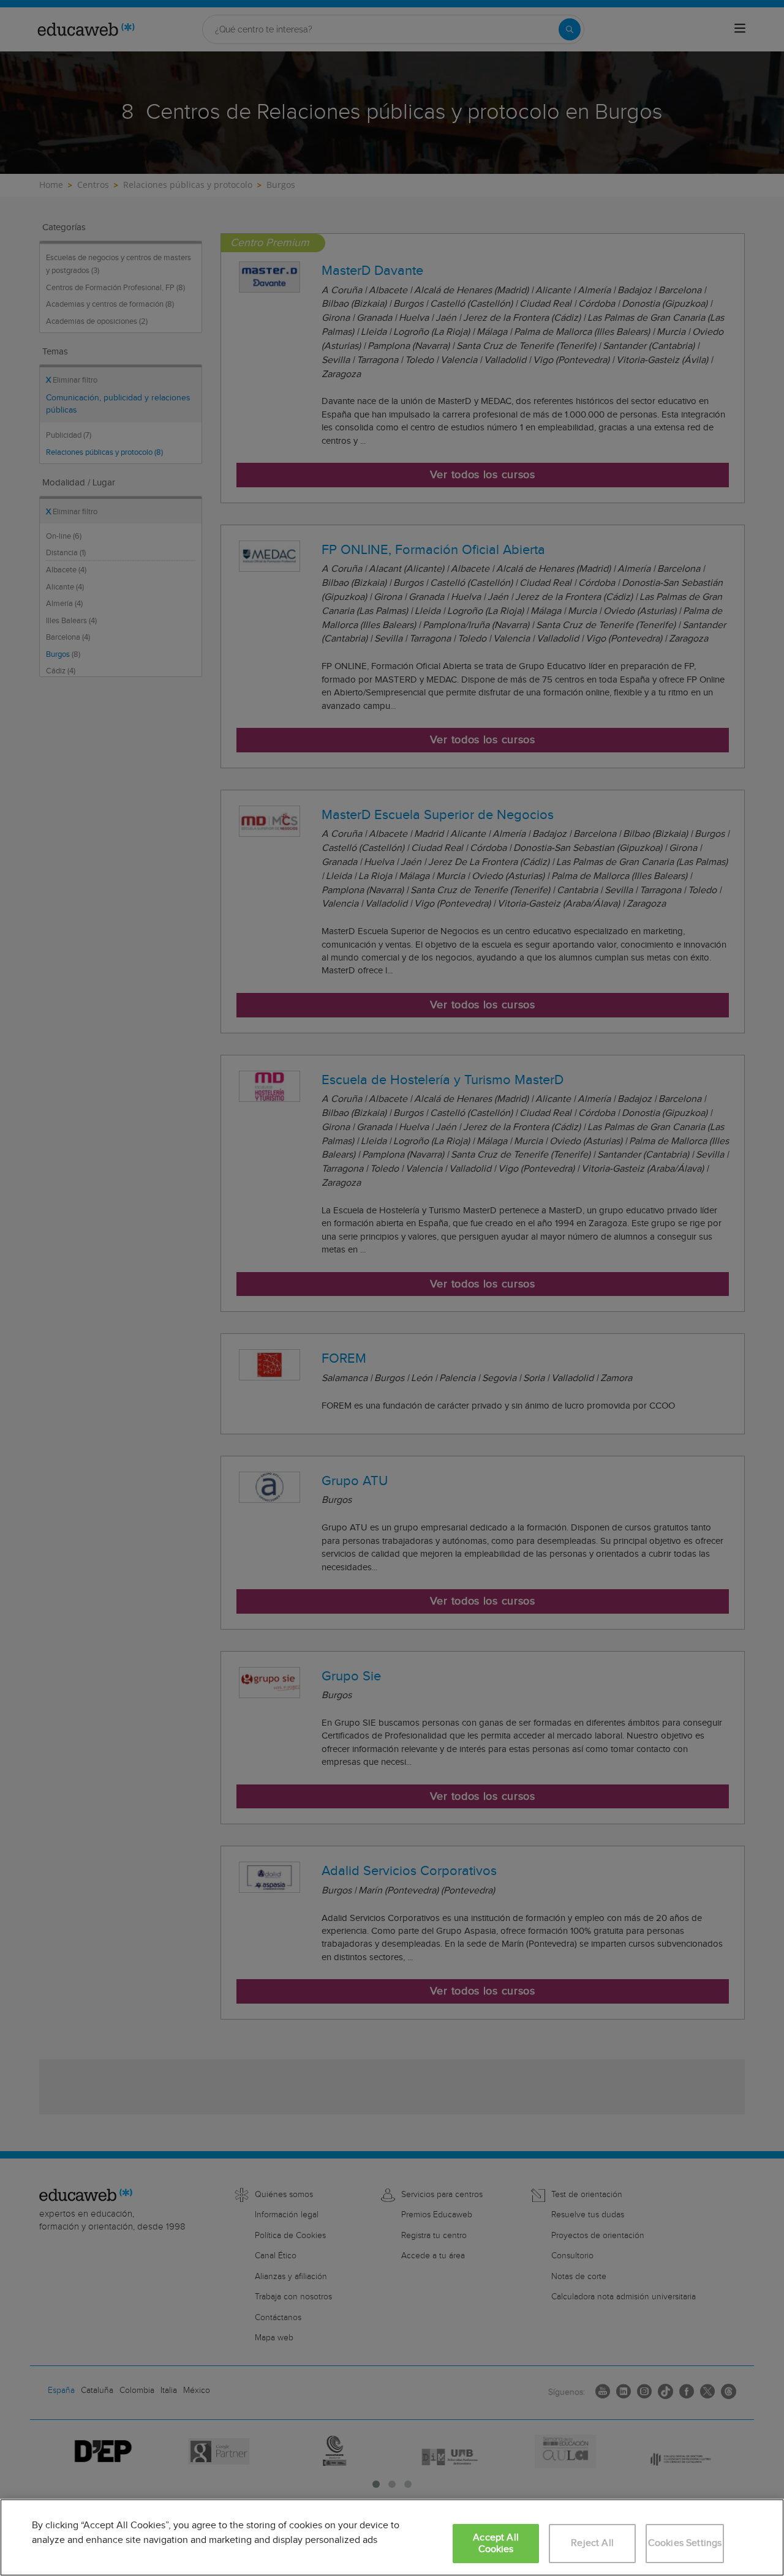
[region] (392, 2537)
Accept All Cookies (496, 2544)
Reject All (592, 2543)
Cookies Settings (685, 2543)
